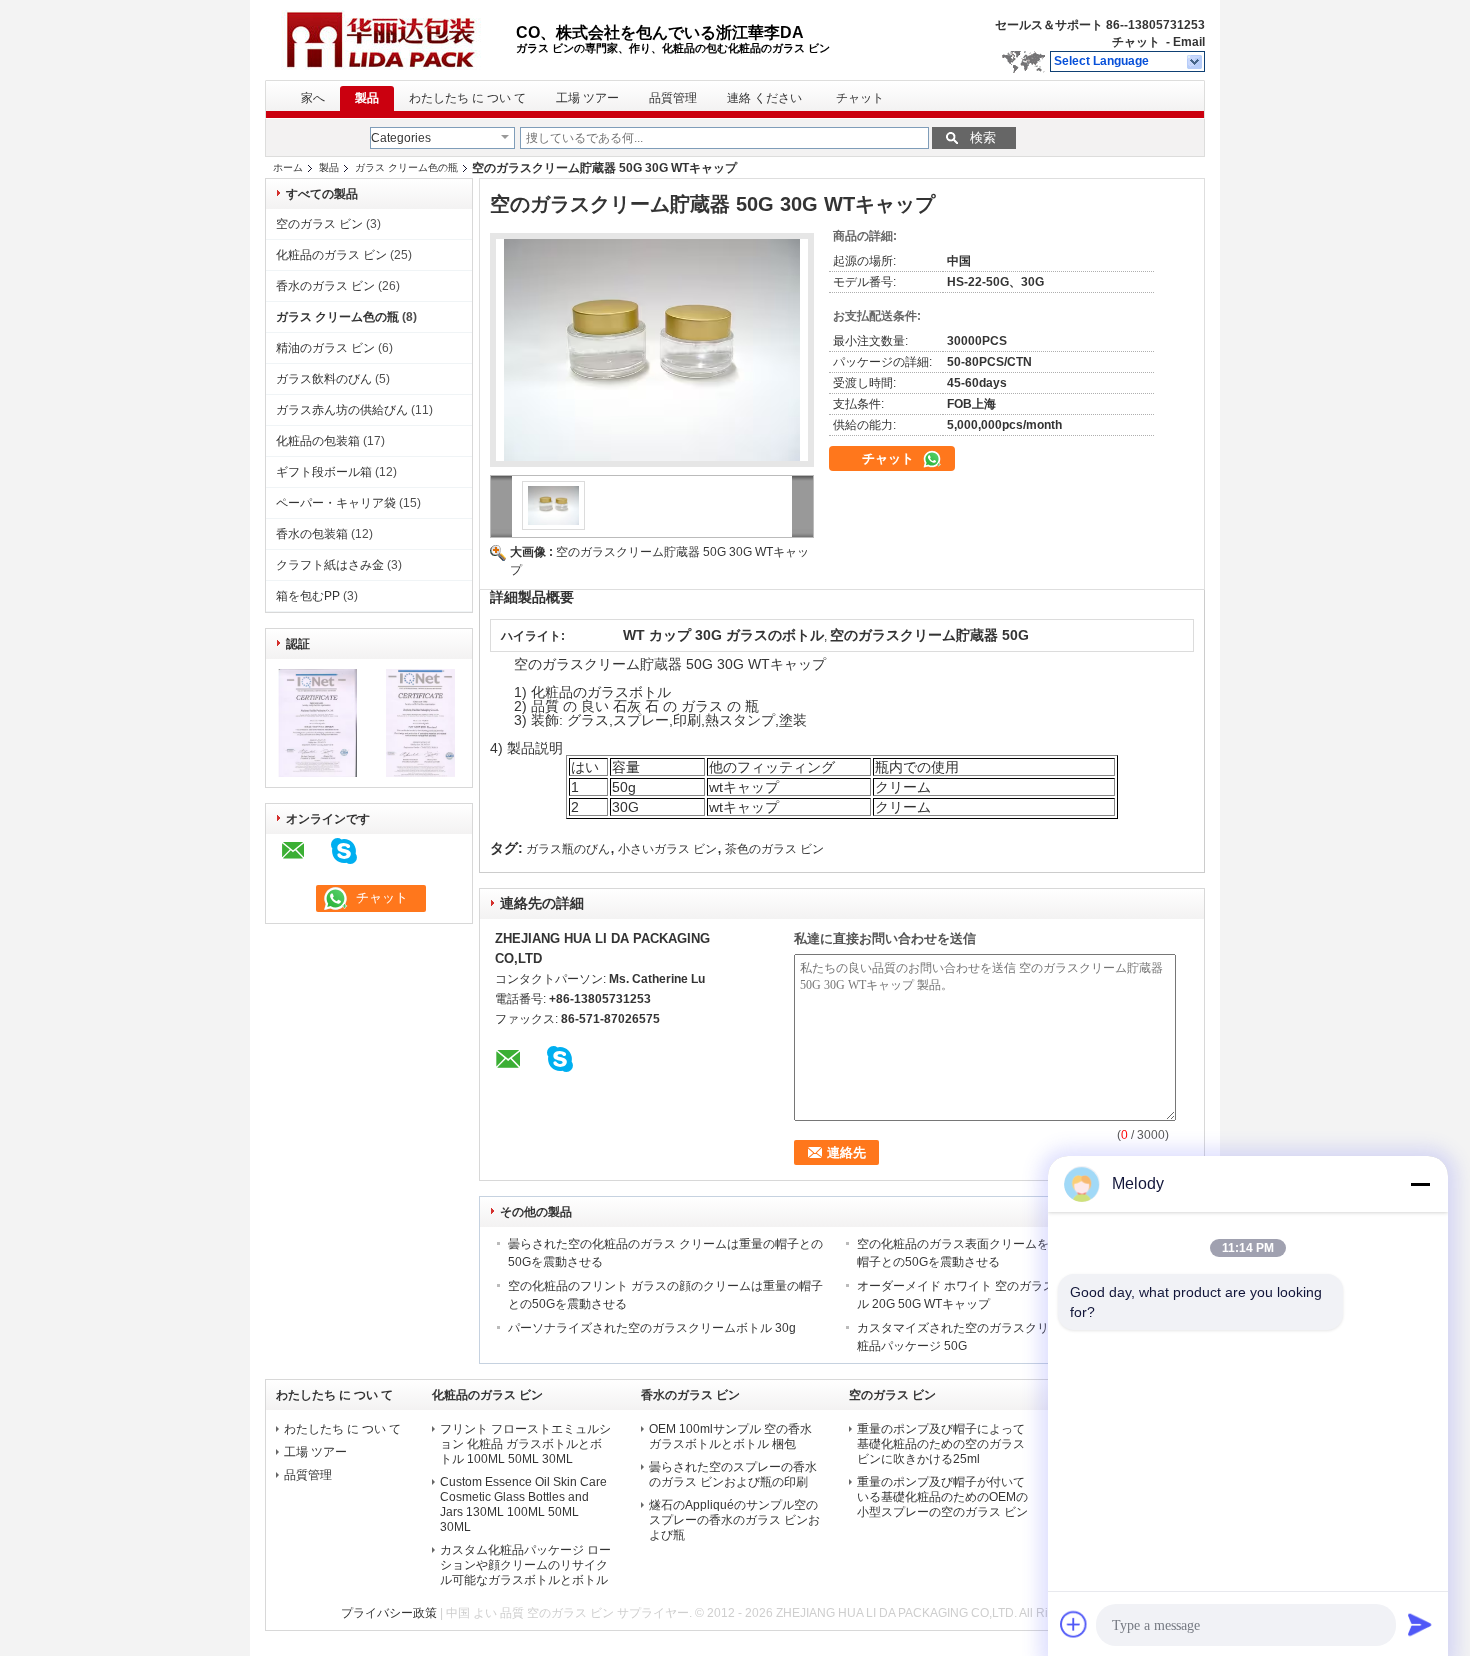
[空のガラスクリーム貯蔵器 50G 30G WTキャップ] (652, 350)
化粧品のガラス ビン (331, 255)
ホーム (288, 167)
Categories (401, 138)
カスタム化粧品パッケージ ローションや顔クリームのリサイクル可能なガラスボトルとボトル (525, 1565)
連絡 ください (764, 98)
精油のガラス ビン (325, 348)
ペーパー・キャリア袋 (336, 503)
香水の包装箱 (312, 534)
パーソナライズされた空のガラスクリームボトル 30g (652, 1328)
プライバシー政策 (389, 1613)
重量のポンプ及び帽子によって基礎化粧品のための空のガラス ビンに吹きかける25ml (941, 1444)
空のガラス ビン (319, 224)
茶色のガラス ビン (774, 849)
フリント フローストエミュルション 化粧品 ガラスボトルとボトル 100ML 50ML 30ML (525, 1444)
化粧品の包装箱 (318, 441)
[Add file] (1074, 1624)
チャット (1136, 42)
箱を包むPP (308, 596)
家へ (313, 98)
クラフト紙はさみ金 (330, 565)
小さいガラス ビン (667, 849)
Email (1189, 42)
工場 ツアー (587, 98)
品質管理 (673, 98)
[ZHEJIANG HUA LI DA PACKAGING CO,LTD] (1195, 62)
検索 (983, 137)
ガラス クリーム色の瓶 (406, 167)
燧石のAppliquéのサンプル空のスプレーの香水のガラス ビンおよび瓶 (734, 1520)
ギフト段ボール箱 (324, 472)
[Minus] (1420, 1184)
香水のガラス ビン (325, 286)
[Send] (1420, 1624)
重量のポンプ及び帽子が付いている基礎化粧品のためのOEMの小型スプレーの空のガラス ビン (942, 1497)
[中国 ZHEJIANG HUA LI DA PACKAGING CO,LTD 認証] (317, 773)
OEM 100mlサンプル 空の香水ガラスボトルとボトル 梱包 (730, 1436)
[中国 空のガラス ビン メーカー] (390, 40)
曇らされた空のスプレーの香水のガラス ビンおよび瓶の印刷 (733, 1474)
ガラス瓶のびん (568, 849)
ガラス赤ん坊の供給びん (342, 410)
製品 (367, 98)
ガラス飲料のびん (324, 379)
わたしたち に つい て (467, 98)
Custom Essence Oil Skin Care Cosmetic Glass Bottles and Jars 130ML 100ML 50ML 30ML (523, 1504)
